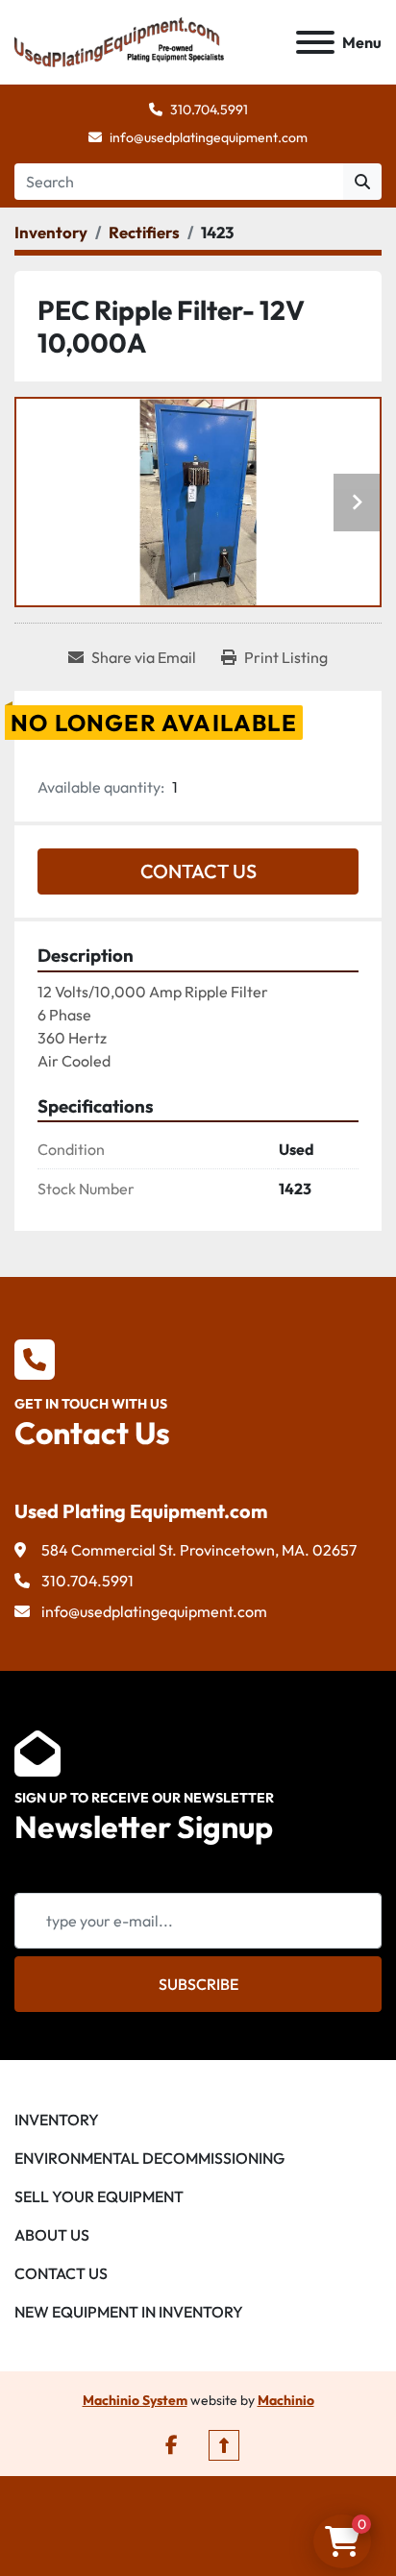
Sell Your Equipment (99, 2196)
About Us (52, 2235)
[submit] (362, 182)
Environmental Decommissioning (149, 2158)
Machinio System (135, 2400)
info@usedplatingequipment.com (209, 137)
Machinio (286, 2400)
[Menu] (315, 42)
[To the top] (224, 2445)
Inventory (57, 2120)
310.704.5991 (209, 110)
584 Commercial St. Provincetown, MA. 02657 (199, 1550)
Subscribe (198, 1984)
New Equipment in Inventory (129, 2312)
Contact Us (198, 871)
